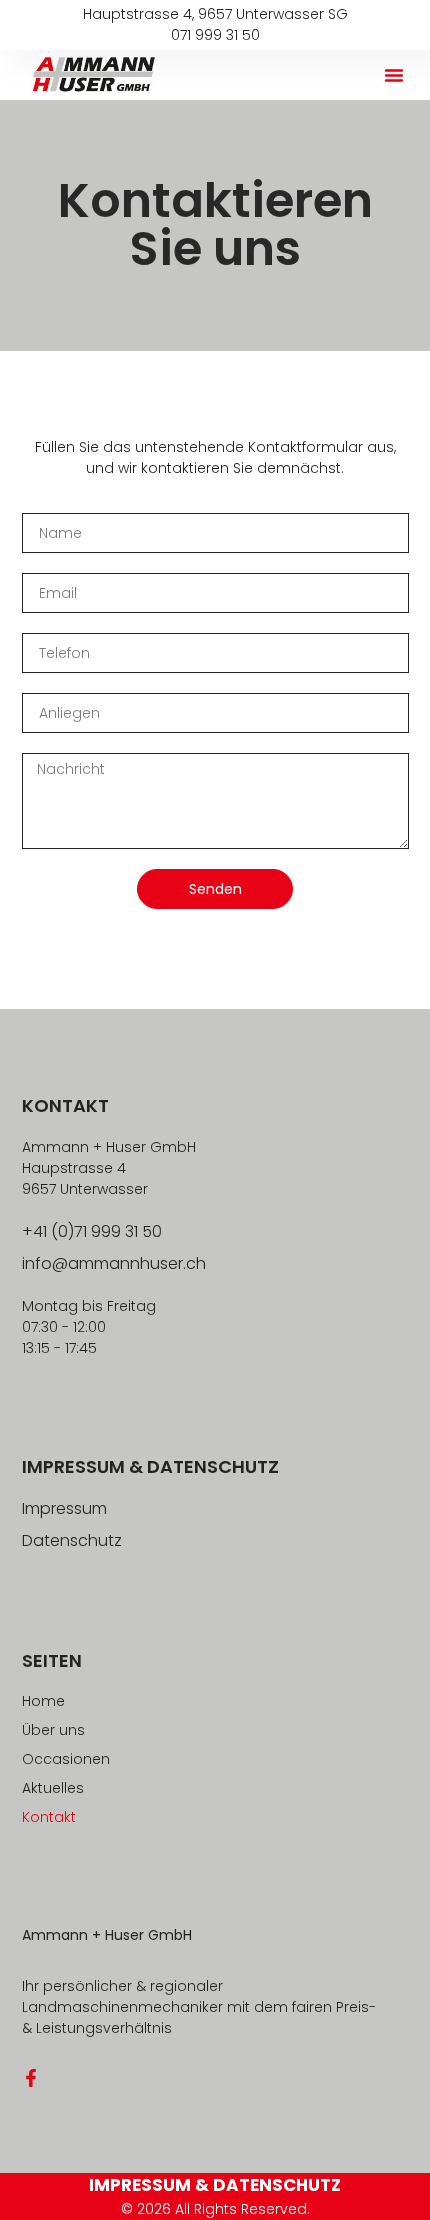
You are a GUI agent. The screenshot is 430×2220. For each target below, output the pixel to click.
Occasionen (66, 1759)
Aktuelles (53, 1788)
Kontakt (49, 1817)
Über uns (53, 1730)
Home (43, 1701)
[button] (394, 75)
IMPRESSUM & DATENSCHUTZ (215, 2185)
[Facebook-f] (31, 2078)
